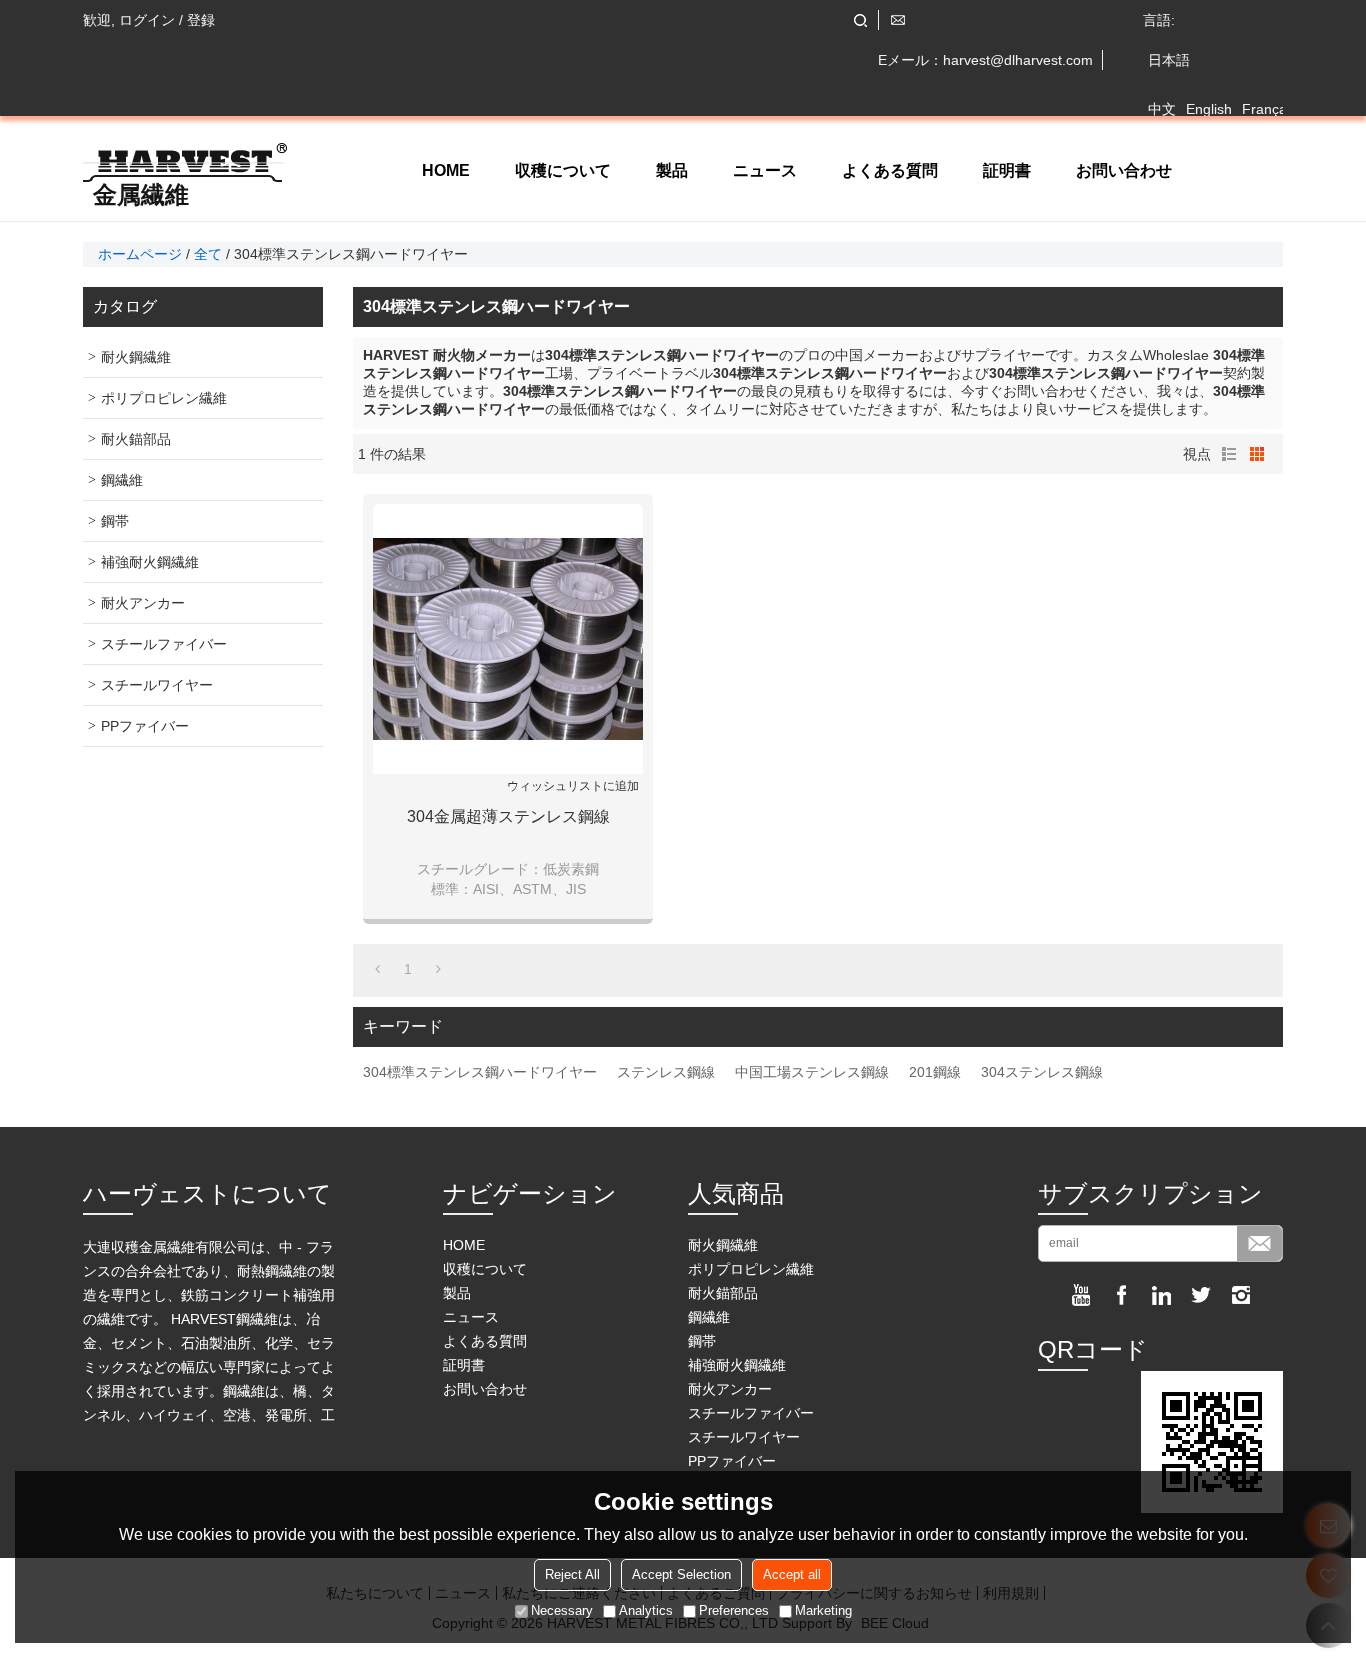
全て (208, 254)
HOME (446, 170)
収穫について (563, 170)
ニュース (765, 170)
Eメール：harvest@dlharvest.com (985, 60)
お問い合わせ (1124, 170)
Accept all (792, 1574)
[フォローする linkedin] (1161, 1295)
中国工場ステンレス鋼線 (812, 1072)
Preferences (734, 1610)
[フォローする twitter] (1201, 1295)
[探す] (860, 20)
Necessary (562, 1610)
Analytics (646, 1610)
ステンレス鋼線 (666, 1072)
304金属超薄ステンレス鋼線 (508, 816)
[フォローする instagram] (1241, 1295)
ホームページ (140, 254)
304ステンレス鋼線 (1042, 1072)
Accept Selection (681, 1574)
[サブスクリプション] (1259, 1243)
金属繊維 (141, 195)
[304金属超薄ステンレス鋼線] (508, 639)
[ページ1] (377, 969)
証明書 (1007, 170)
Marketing (823, 1610)
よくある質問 (890, 170)
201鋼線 (935, 1072)
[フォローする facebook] (1121, 1295)
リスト (1229, 454)
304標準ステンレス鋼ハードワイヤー (480, 1072)
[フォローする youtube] (1081, 1295)
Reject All (572, 1574)
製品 (672, 170)
